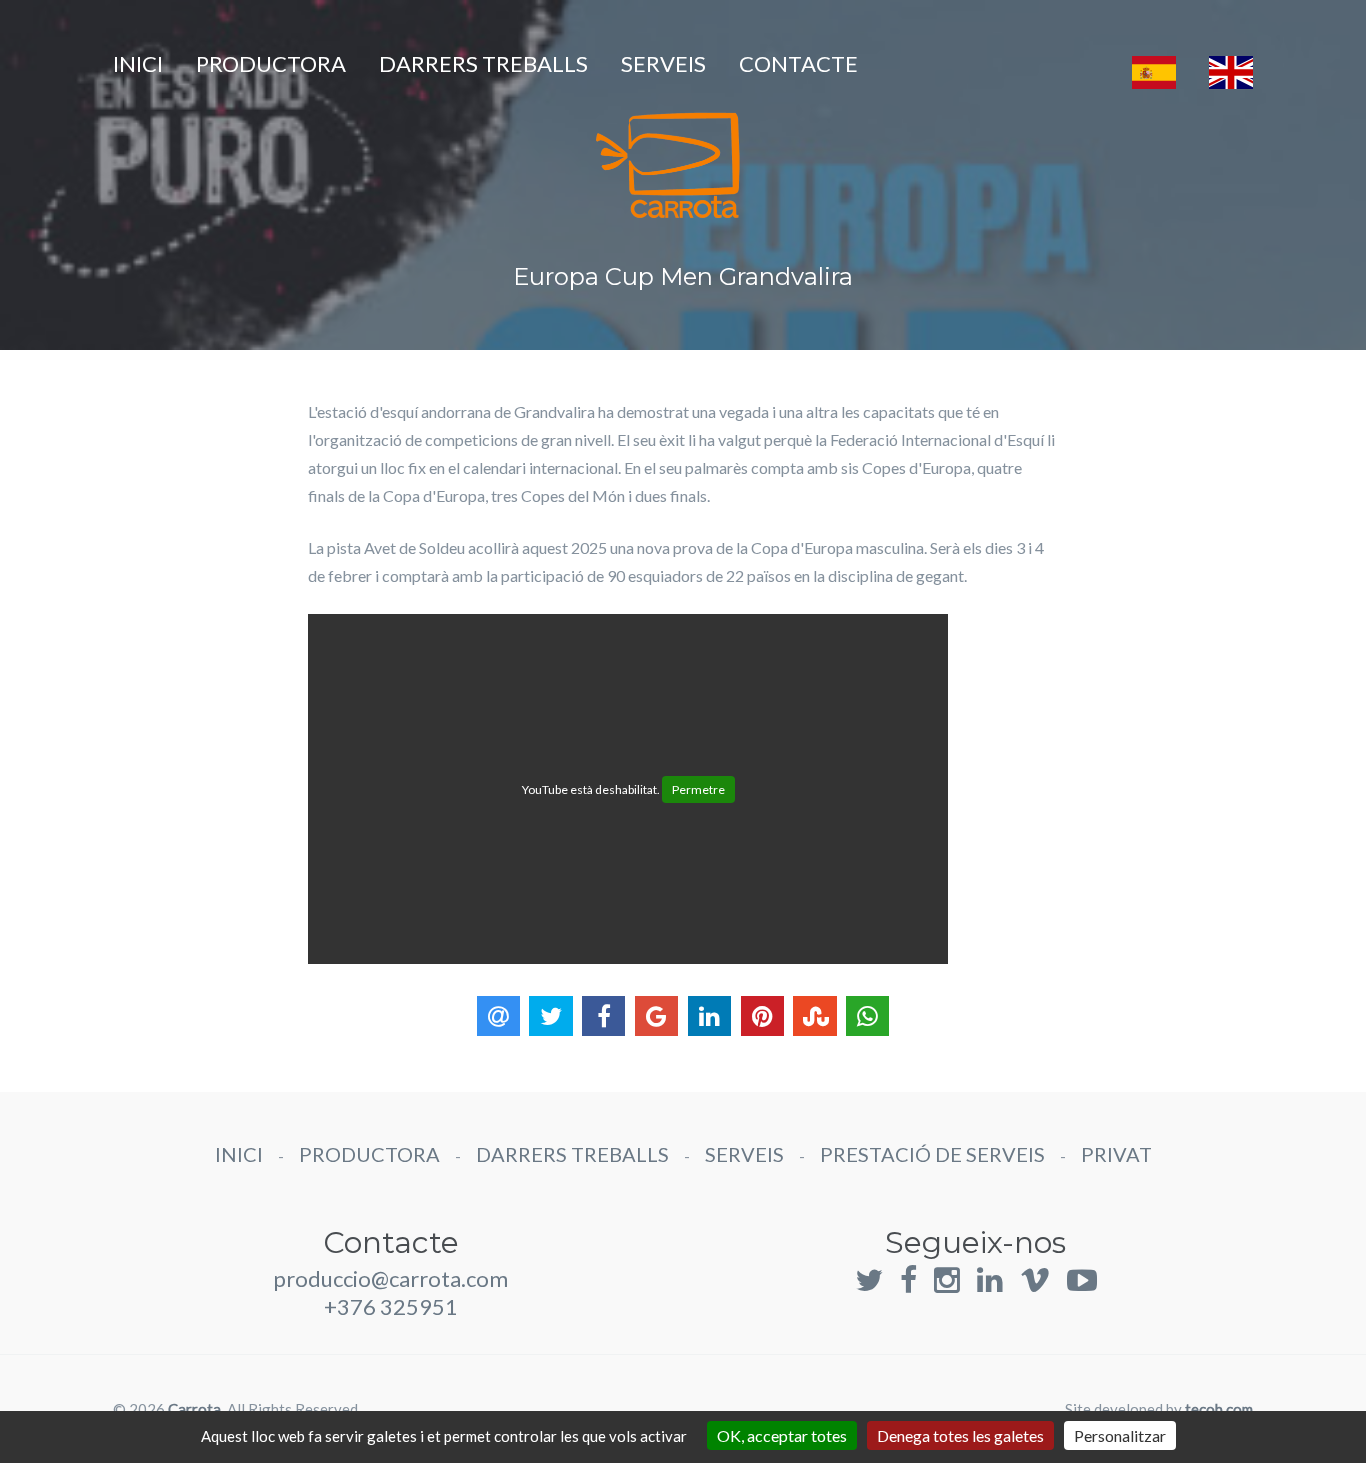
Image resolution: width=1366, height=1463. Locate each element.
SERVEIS (663, 63)
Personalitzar (1120, 1435)
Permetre (698, 789)
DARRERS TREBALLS (483, 63)
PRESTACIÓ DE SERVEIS (932, 1154)
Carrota (194, 1409)
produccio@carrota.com (390, 1278)
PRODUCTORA (271, 63)
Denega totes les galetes (960, 1435)
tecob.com (1219, 1409)
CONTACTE (798, 63)
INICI (138, 63)
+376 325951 (391, 1306)
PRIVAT (1116, 1154)
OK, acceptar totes (782, 1435)
